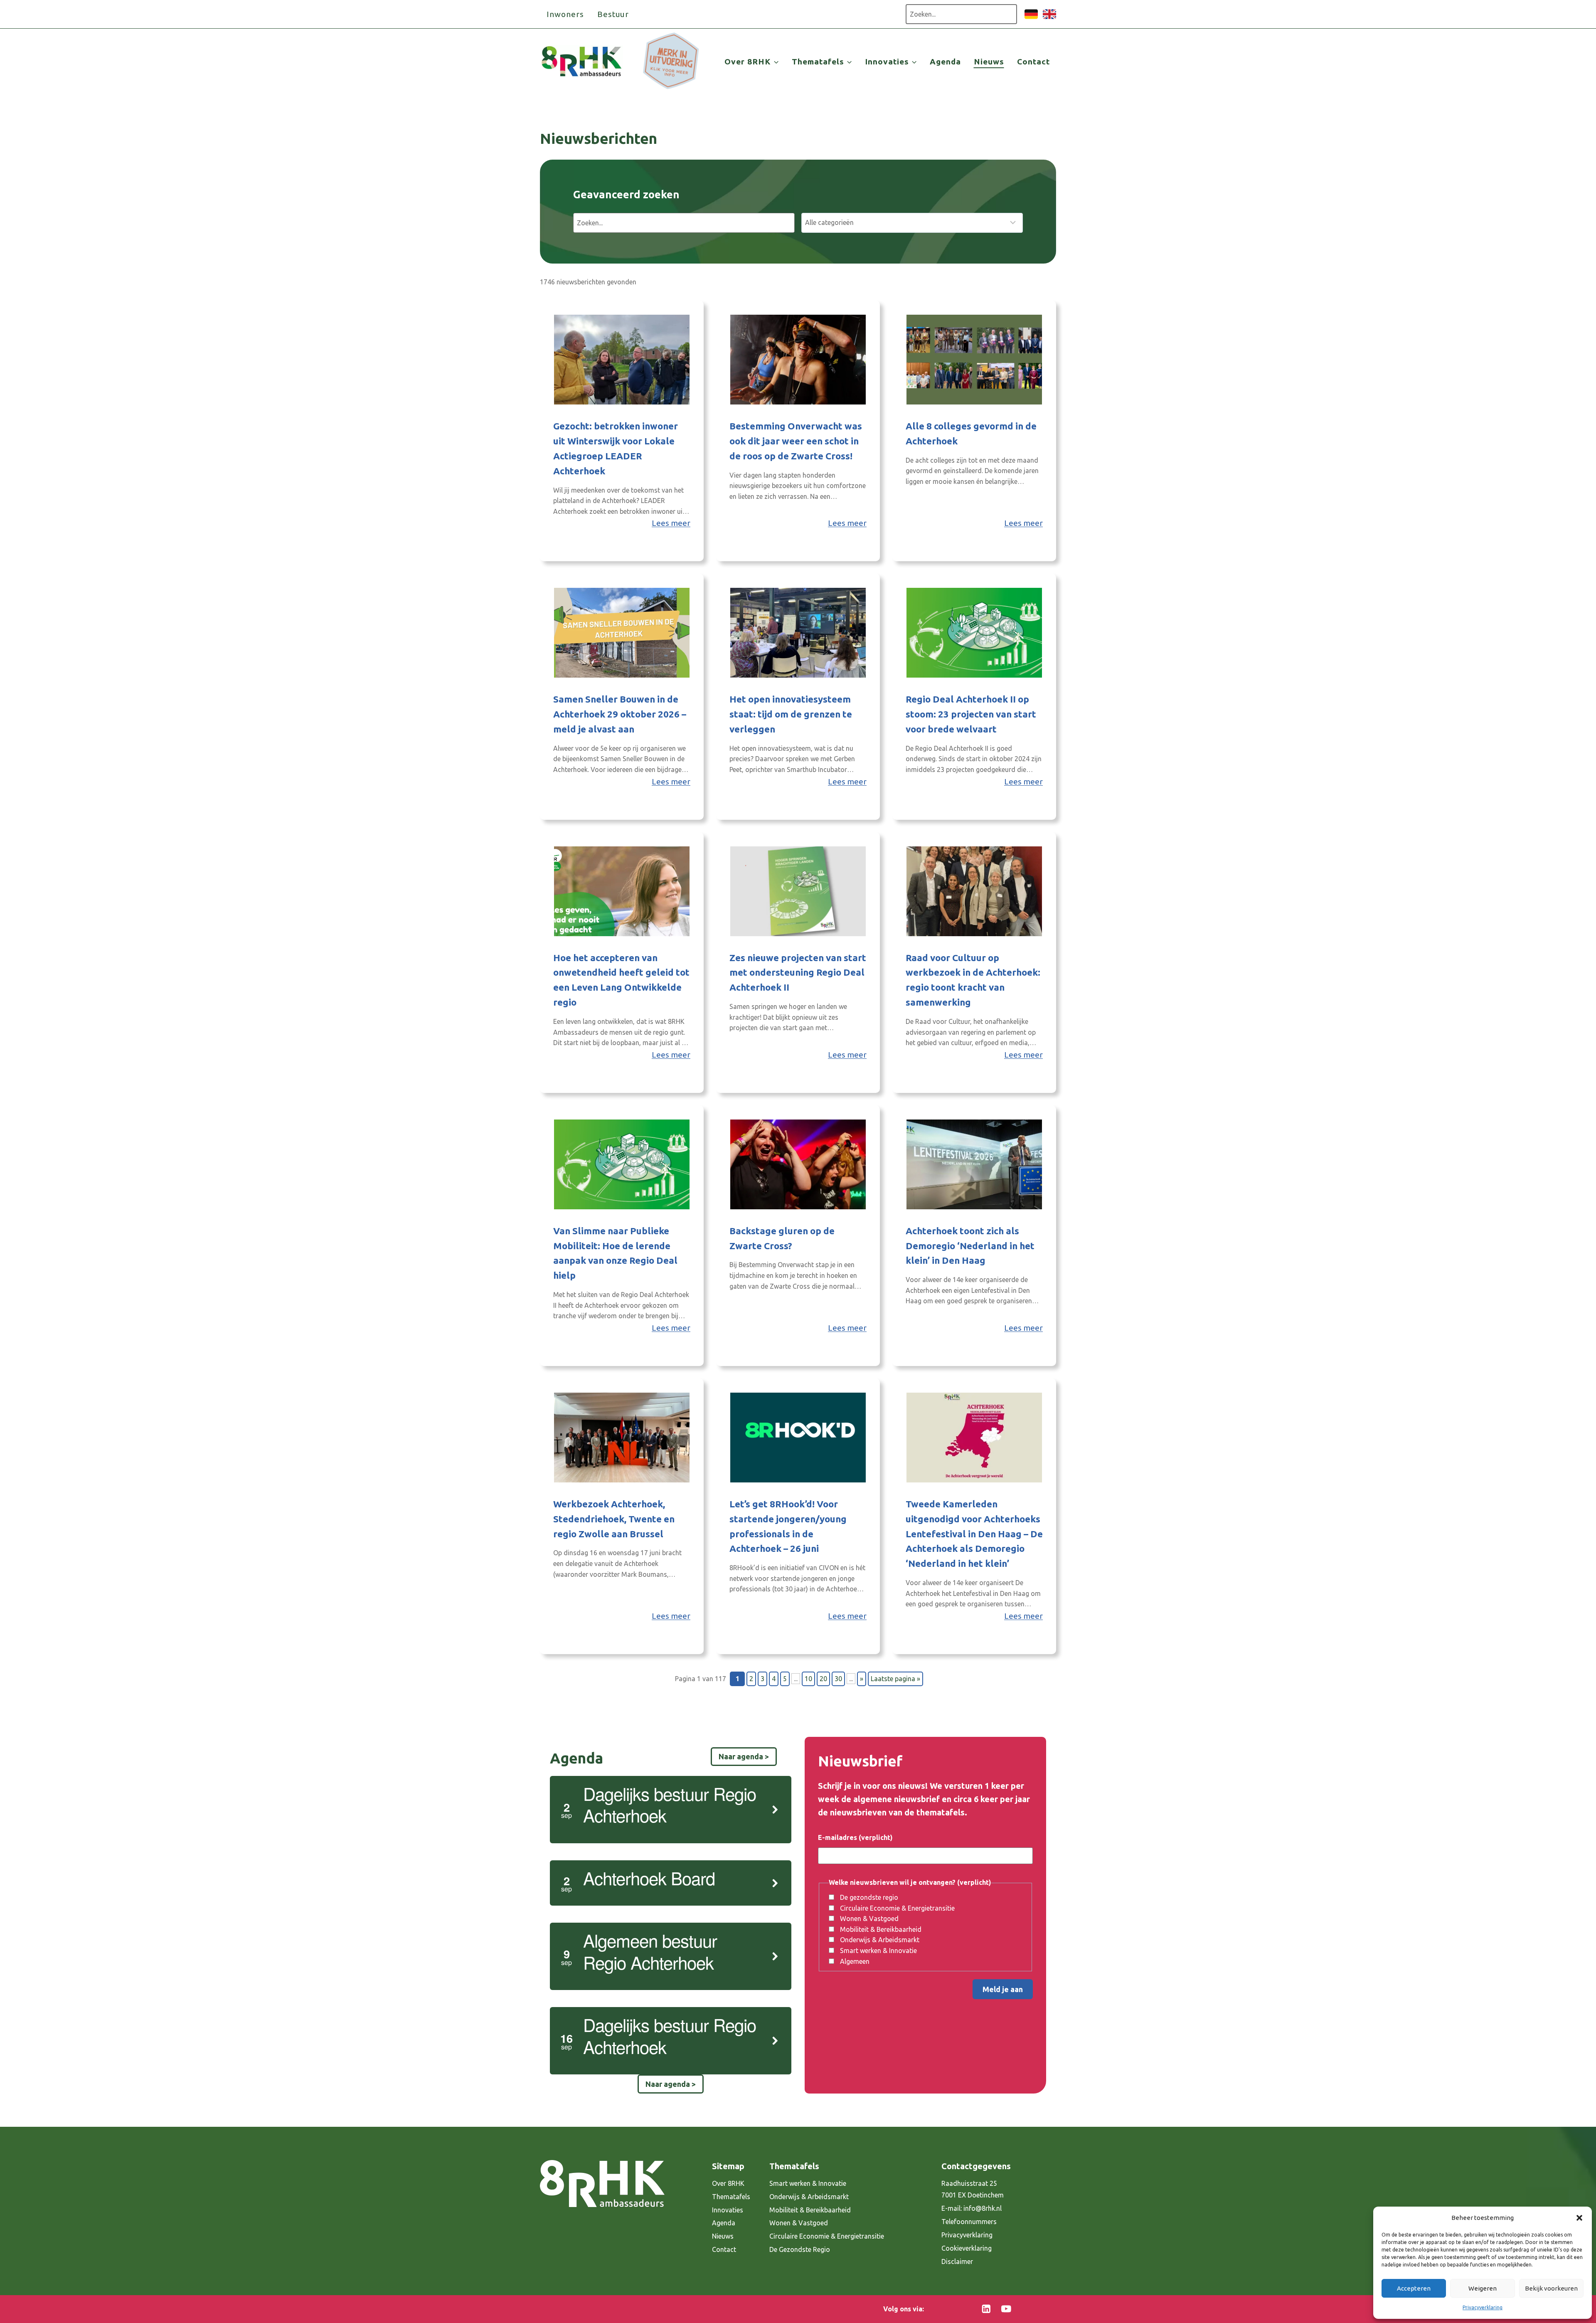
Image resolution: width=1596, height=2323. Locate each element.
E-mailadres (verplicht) (855, 1837)
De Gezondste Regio (800, 2249)
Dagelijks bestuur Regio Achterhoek (670, 1804)
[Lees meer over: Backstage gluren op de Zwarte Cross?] (798, 1164)
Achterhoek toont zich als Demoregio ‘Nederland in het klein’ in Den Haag (970, 1246)
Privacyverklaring (1483, 2307)
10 (808, 1679)
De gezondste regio (869, 1897)
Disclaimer (957, 2261)
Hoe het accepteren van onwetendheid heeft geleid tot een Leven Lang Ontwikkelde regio (621, 980)
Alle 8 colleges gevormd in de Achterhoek (971, 433)
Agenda (945, 62)
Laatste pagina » (895, 1679)
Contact (1033, 62)
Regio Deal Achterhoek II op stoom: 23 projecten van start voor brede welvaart (971, 714)
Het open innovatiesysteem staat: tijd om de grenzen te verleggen (791, 714)
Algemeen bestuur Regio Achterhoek (650, 1951)
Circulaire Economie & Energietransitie (897, 1908)
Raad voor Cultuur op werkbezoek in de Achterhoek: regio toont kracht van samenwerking (973, 980)
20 (823, 1679)
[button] (1579, 2218)
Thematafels (731, 2197)
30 (838, 1679)
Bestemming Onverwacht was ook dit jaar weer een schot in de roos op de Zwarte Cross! (796, 441)
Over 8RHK (728, 2183)
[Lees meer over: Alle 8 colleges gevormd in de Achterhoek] (974, 360)
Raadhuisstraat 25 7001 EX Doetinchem (973, 2189)
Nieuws (989, 62)
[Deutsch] (1031, 18)
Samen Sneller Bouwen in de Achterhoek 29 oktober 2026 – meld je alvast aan (620, 714)
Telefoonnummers (969, 2222)
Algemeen (855, 1961)
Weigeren (1483, 2288)
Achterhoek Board (649, 1878)
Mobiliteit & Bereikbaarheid (881, 1929)
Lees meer (671, 523)
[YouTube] (1006, 2309)
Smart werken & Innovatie (878, 1951)
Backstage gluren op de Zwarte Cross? (782, 1238)
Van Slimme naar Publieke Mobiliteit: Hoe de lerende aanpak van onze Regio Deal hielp (615, 1253)
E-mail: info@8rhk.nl (972, 2208)
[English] (1049, 18)
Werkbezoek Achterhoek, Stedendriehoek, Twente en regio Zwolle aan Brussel (614, 1519)
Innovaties (728, 2210)
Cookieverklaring (967, 2248)
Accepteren (1414, 2288)
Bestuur (613, 14)
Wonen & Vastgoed (869, 1919)
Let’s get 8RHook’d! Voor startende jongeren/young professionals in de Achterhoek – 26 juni (788, 1526)
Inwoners (565, 14)
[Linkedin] (986, 2309)
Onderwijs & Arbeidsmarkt (880, 1940)
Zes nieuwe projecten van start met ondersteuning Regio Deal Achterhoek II (798, 973)
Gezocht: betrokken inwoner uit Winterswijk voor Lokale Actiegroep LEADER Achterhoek (616, 448)
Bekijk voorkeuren (1551, 2288)
